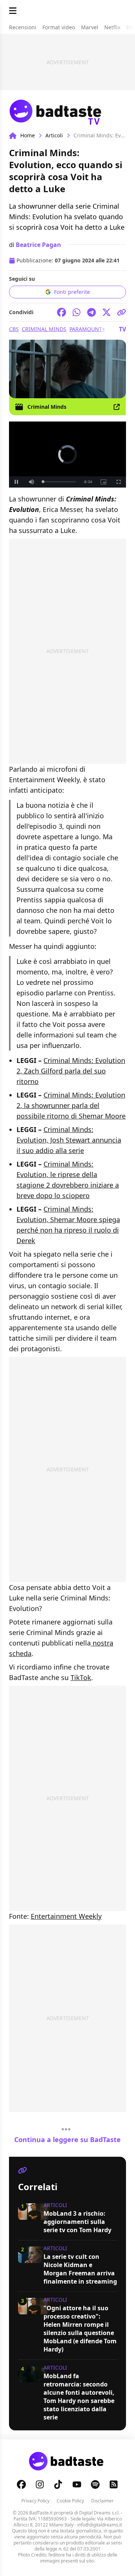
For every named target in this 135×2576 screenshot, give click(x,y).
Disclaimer (102, 2501)
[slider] (59, 482)
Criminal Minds (44, 329)
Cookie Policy (70, 2501)
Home (28, 135)
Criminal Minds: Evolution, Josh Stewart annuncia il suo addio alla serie (69, 1140)
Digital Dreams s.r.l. (99, 2513)
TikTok (81, 1677)
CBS (14, 329)
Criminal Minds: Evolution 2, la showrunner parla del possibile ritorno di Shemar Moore (71, 1105)
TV (122, 329)
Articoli (54, 135)
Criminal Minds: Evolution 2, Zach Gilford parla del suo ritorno (71, 1071)
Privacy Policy (35, 2501)
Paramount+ (87, 329)
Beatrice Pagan (38, 245)
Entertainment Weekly (66, 1916)
